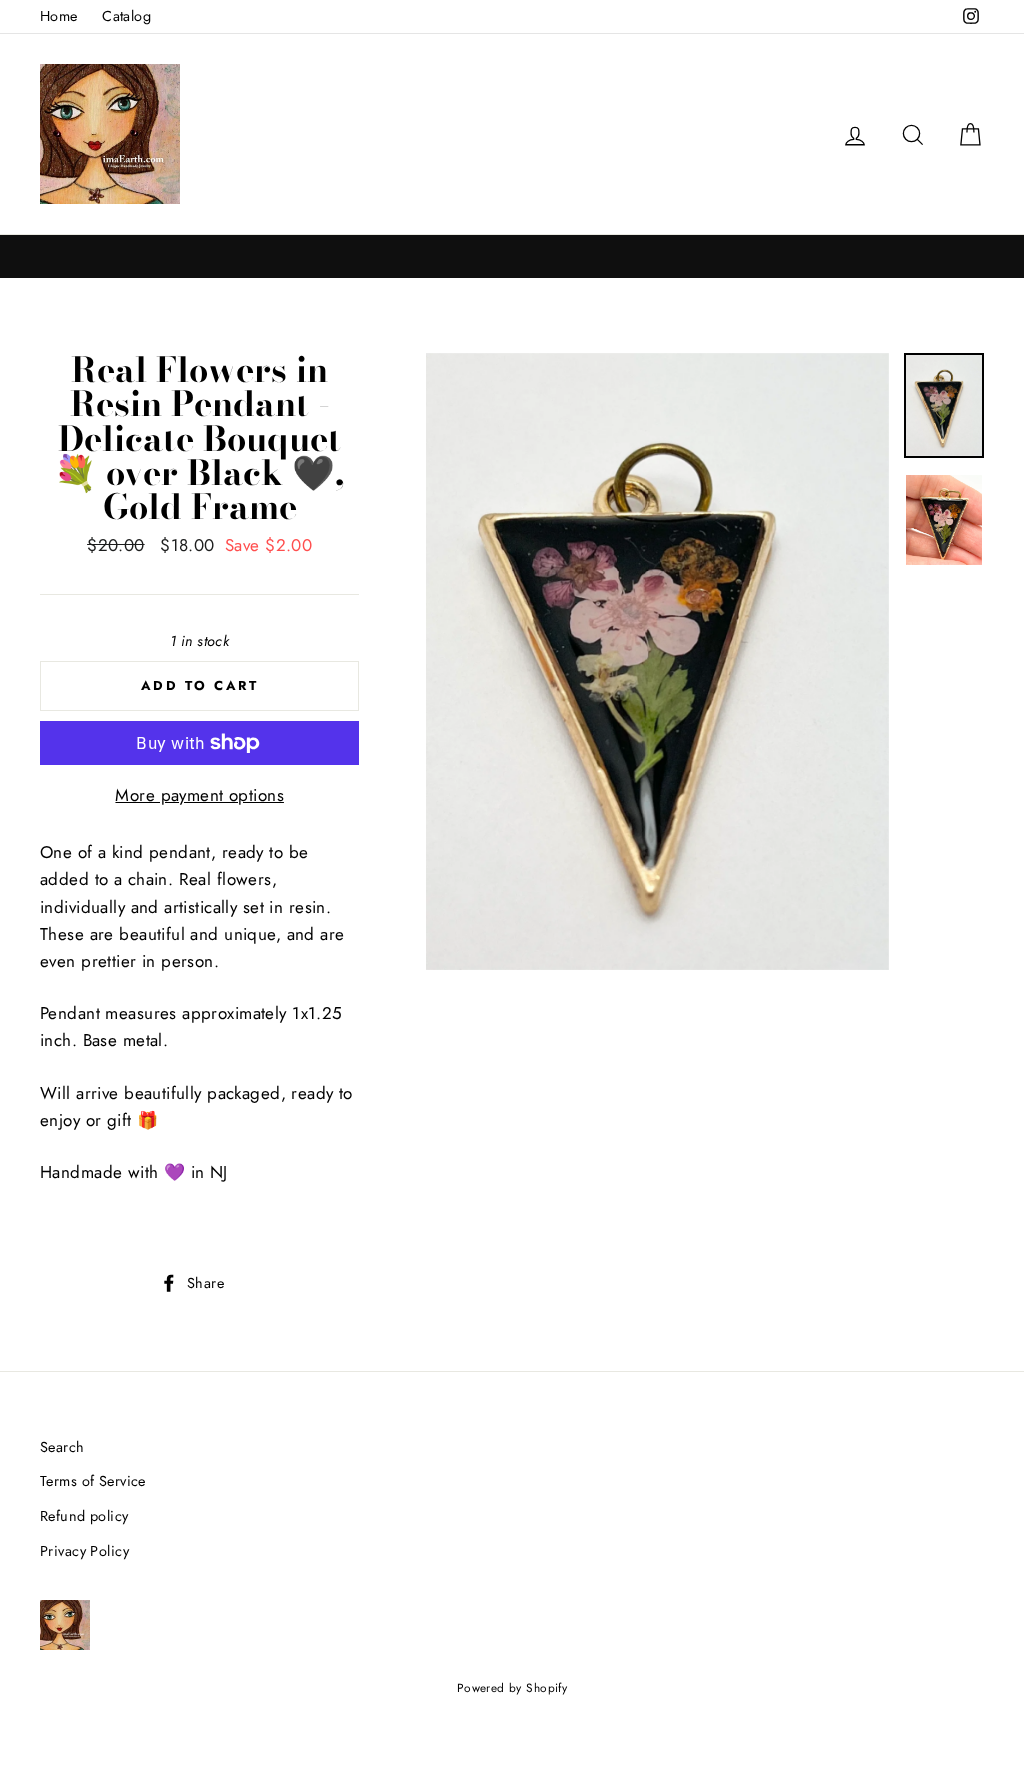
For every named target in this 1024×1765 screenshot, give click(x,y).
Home (59, 16)
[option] (657, 661)
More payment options (199, 795)
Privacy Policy (84, 1551)
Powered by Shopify (512, 1687)
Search (62, 1447)
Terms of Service (93, 1481)
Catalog (126, 16)
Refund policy (84, 1516)
